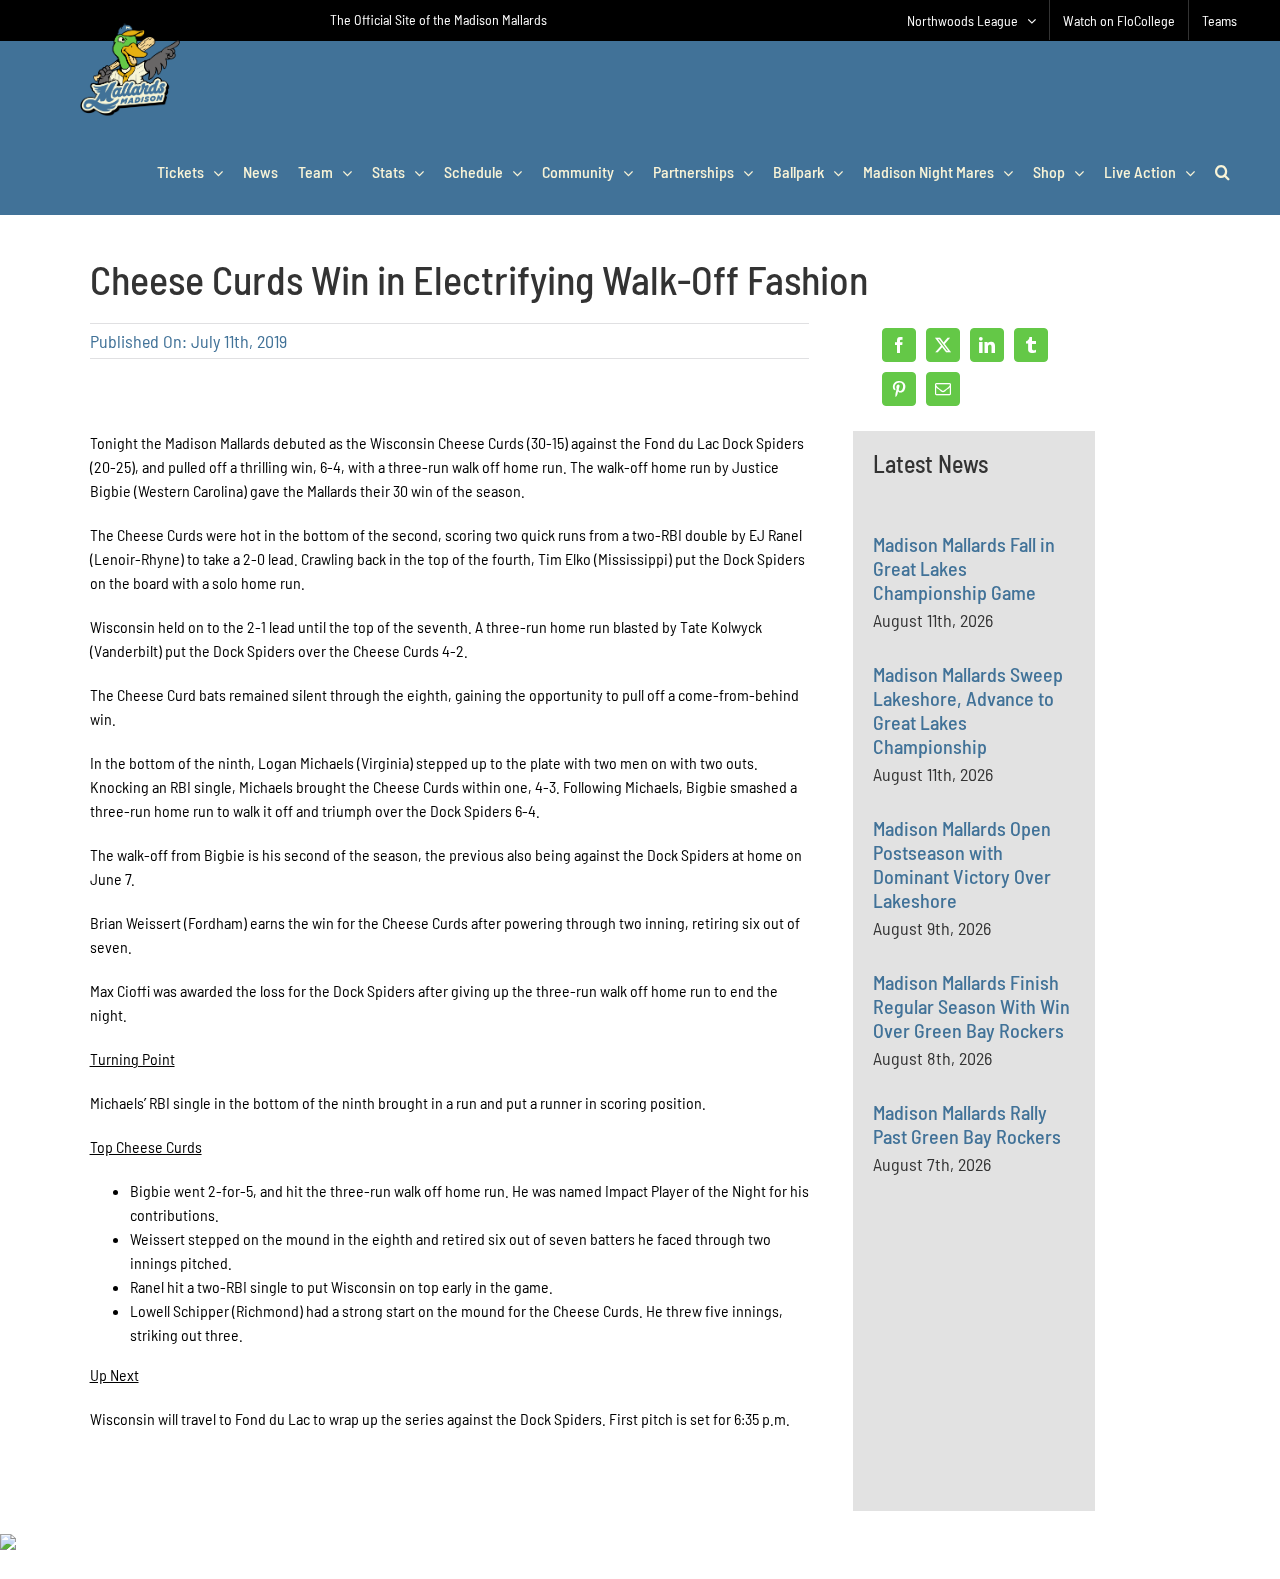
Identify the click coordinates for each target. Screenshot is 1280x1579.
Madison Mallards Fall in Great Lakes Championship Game (964, 568)
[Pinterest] (899, 389)
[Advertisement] (1023, 1386)
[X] (943, 345)
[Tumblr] (1031, 345)
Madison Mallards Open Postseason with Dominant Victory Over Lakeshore (962, 864)
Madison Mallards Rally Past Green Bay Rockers (967, 1124)
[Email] (943, 389)
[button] (1222, 172)
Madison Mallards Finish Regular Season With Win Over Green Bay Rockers (971, 1006)
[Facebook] (899, 345)
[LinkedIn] (987, 345)
